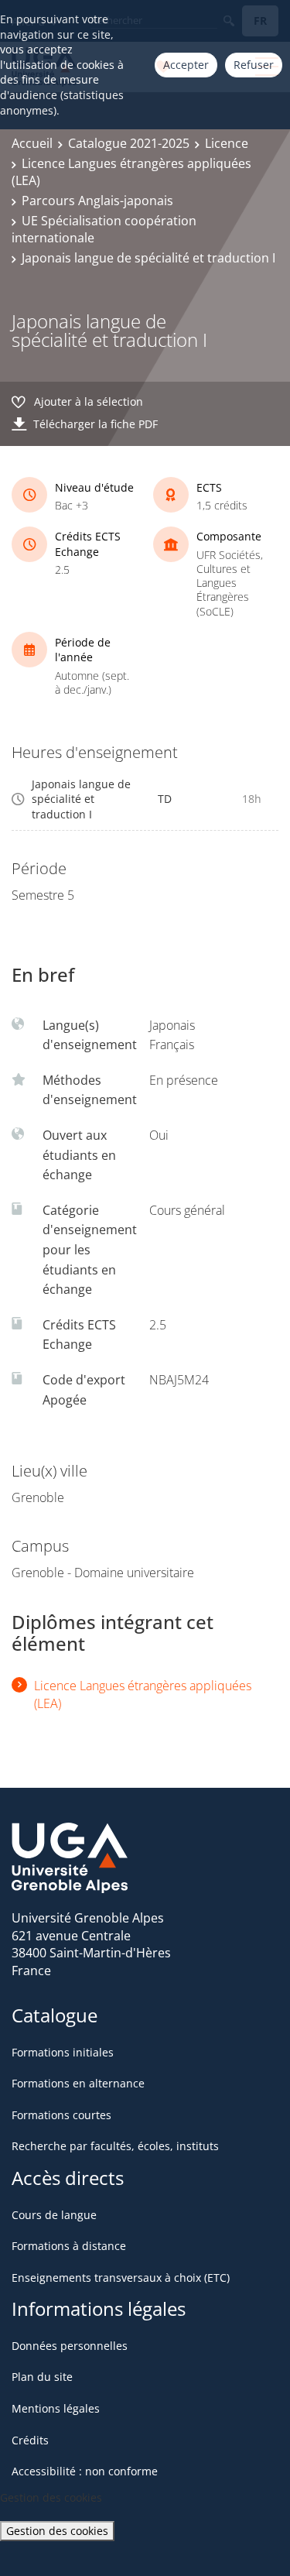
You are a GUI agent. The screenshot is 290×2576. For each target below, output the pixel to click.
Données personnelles (70, 2346)
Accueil (32, 143)
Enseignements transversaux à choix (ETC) (121, 2278)
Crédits (30, 2440)
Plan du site (42, 2377)
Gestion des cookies (57, 2531)
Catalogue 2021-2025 (129, 143)
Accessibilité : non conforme (85, 2471)
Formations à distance (69, 2246)
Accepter (186, 65)
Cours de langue (54, 2215)
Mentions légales (56, 2408)
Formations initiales (63, 2052)
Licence (227, 143)
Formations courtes (61, 2115)
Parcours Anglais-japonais (97, 201)
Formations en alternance (78, 2083)
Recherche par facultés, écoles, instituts (115, 2146)
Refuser (254, 65)
